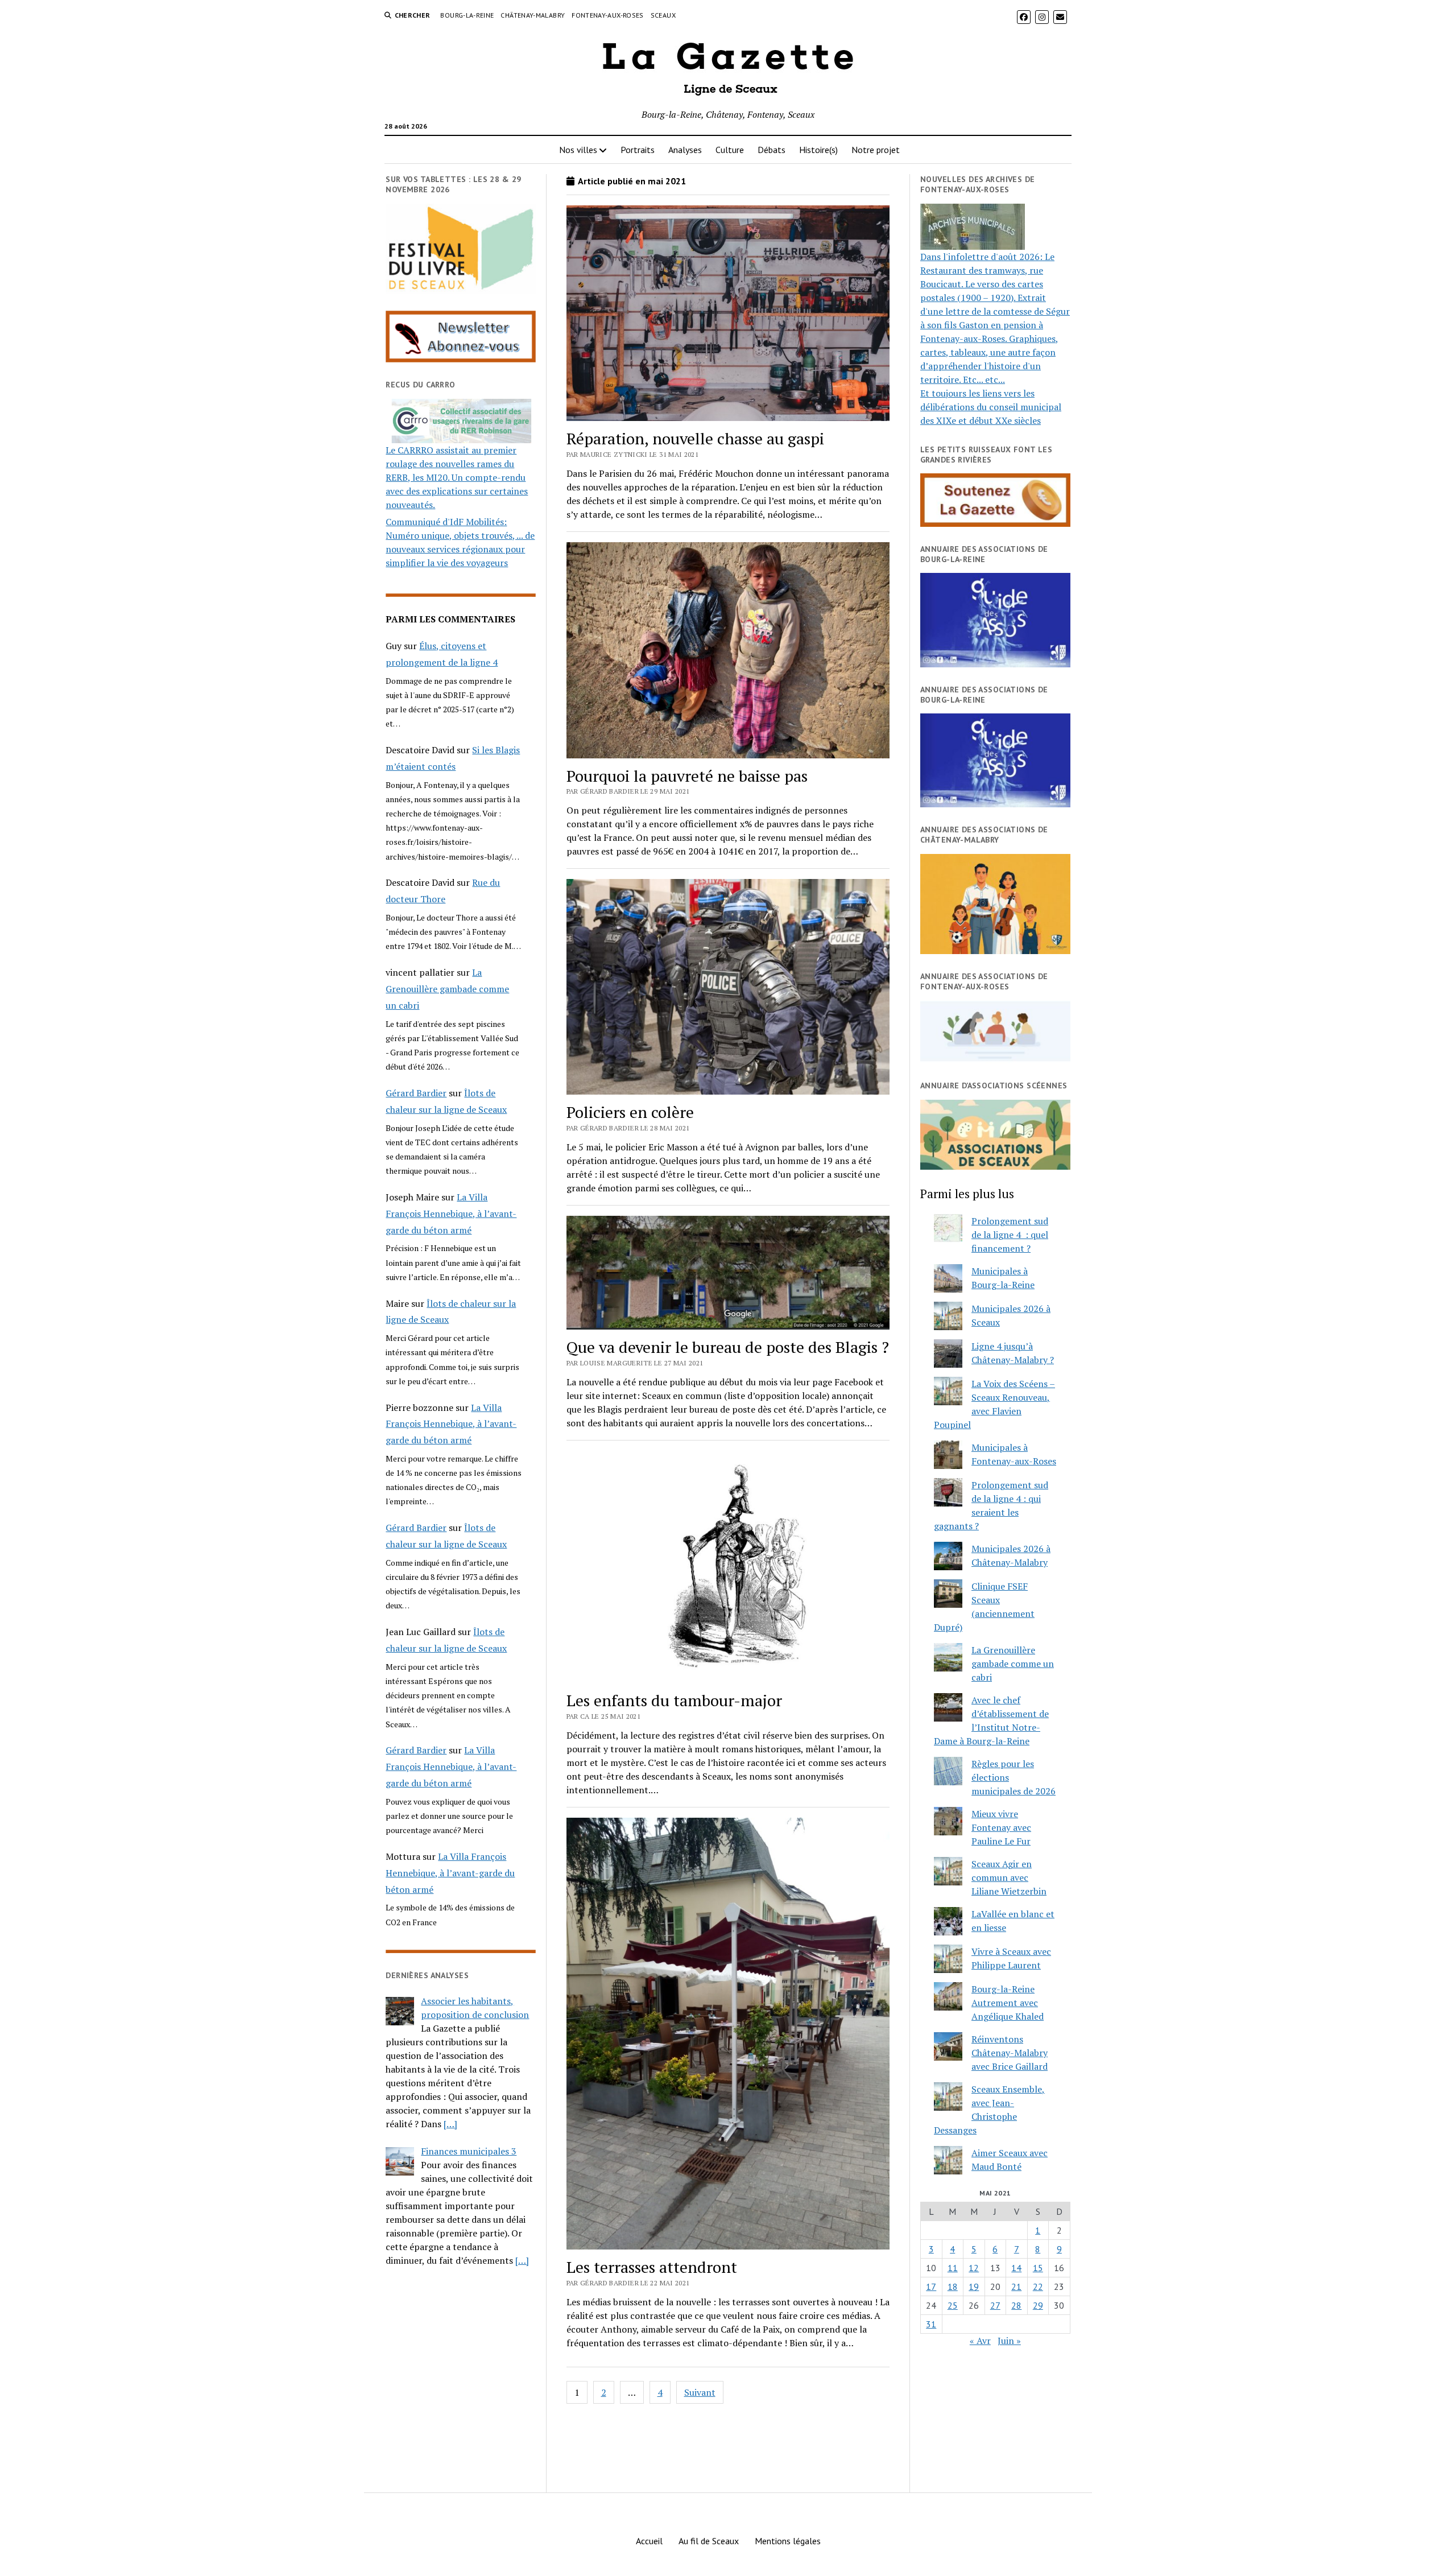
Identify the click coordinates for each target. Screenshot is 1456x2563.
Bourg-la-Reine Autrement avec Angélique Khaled (1008, 2003)
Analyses (685, 150)
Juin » (1009, 2341)
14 (1016, 2268)
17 (931, 2287)
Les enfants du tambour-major (674, 1700)
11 (953, 2268)
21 (1016, 2287)
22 (1038, 2287)
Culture (730, 150)
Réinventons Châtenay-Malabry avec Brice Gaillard (1010, 2053)
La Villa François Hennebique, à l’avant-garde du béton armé (451, 1214)
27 (995, 2305)
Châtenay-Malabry (533, 15)
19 (974, 2287)
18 (953, 2287)
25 (953, 2305)
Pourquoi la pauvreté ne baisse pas (687, 776)
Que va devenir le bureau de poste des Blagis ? (728, 1347)
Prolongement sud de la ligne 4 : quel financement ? (1010, 1235)
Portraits (638, 150)
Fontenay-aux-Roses (607, 15)
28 (1016, 2305)
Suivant (700, 2392)
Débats (772, 150)
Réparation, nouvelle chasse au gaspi (695, 438)
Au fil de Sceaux (709, 2541)
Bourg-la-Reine (467, 15)
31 (931, 2324)
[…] (450, 2124)
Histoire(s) (818, 150)
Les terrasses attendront (652, 2267)
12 (974, 2268)
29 (1038, 2305)
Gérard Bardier (416, 1093)
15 (1038, 2268)
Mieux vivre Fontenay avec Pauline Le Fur (1001, 1827)
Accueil (649, 2541)
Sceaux (663, 15)
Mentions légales (788, 2541)
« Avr (980, 2341)
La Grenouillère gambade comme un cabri (447, 989)
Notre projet (876, 150)
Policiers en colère (630, 1112)
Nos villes (578, 150)
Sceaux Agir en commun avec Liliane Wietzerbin (1009, 1877)
